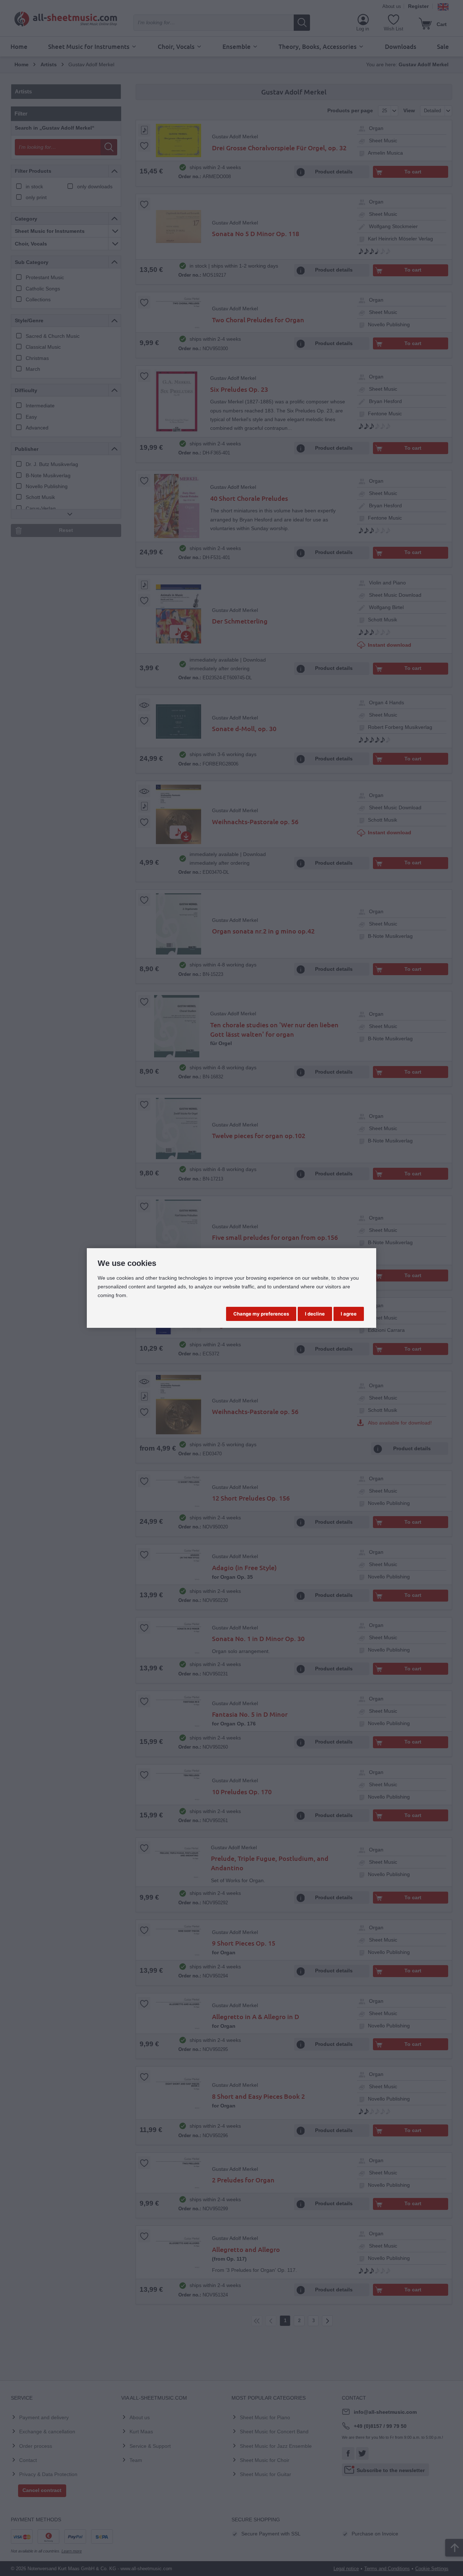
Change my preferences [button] (261, 1314)
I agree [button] (349, 1314)
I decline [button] (315, 1314)
